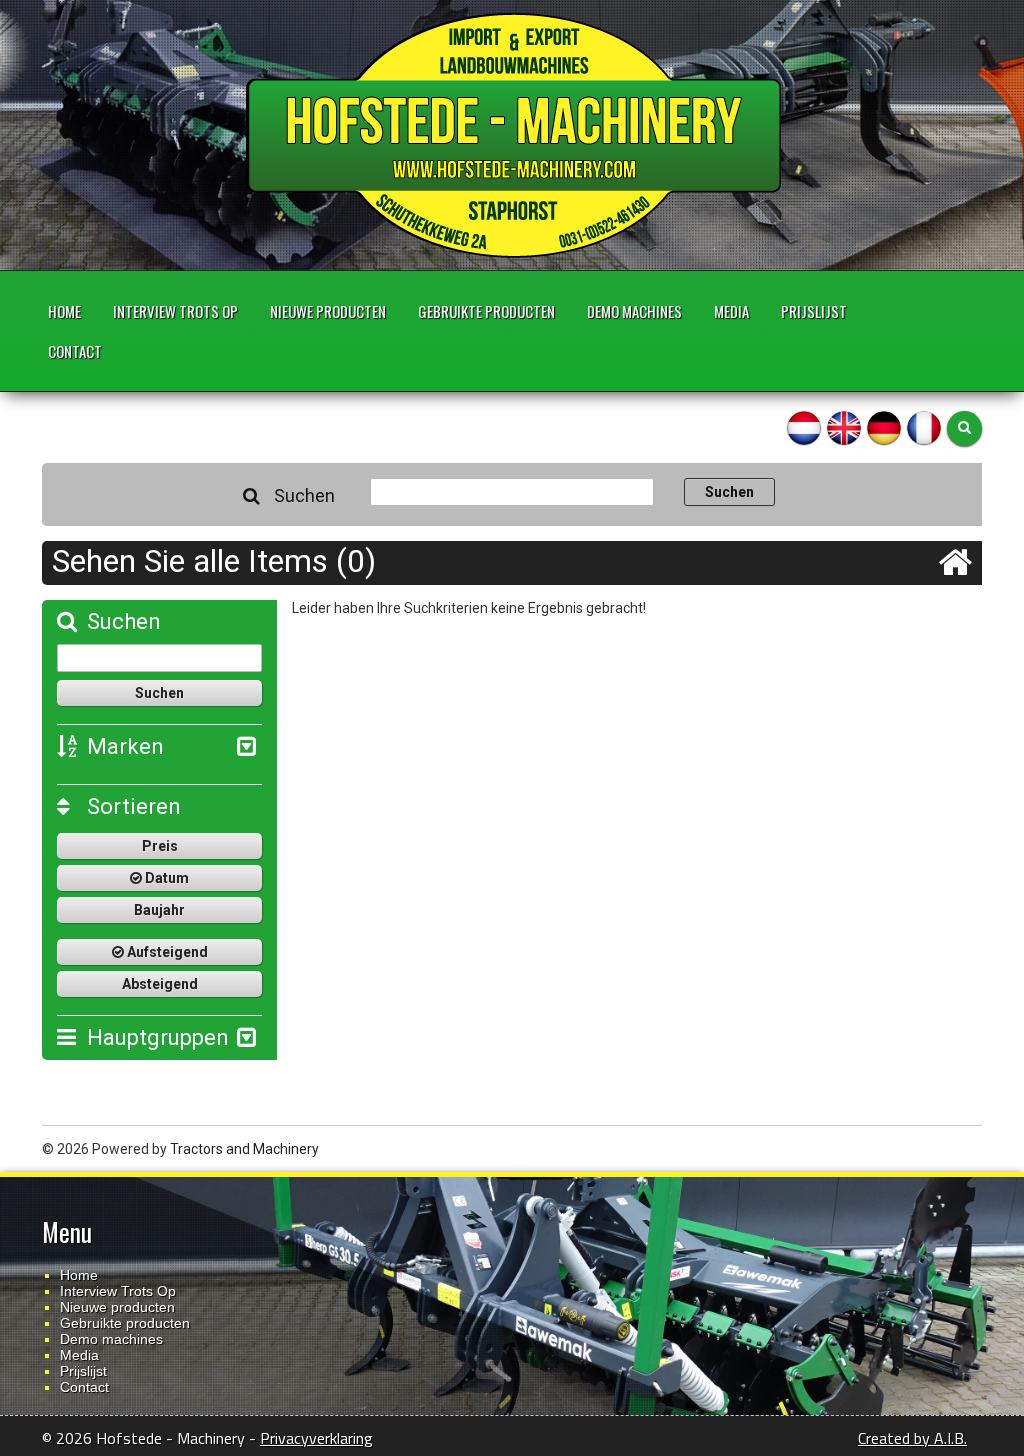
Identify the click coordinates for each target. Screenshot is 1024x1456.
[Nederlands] (804, 427)
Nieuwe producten (328, 311)
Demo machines (634, 311)
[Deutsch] (884, 427)
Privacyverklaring (316, 1438)
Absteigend (160, 984)
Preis (160, 846)
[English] (844, 427)
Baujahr (159, 910)
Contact (75, 351)
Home (64, 311)
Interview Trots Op (175, 311)
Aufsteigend (166, 952)
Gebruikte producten (486, 311)
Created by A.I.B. (912, 1438)
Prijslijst (814, 311)
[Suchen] (964, 428)
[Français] (924, 427)
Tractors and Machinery (244, 1149)
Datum (165, 878)
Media (731, 311)
